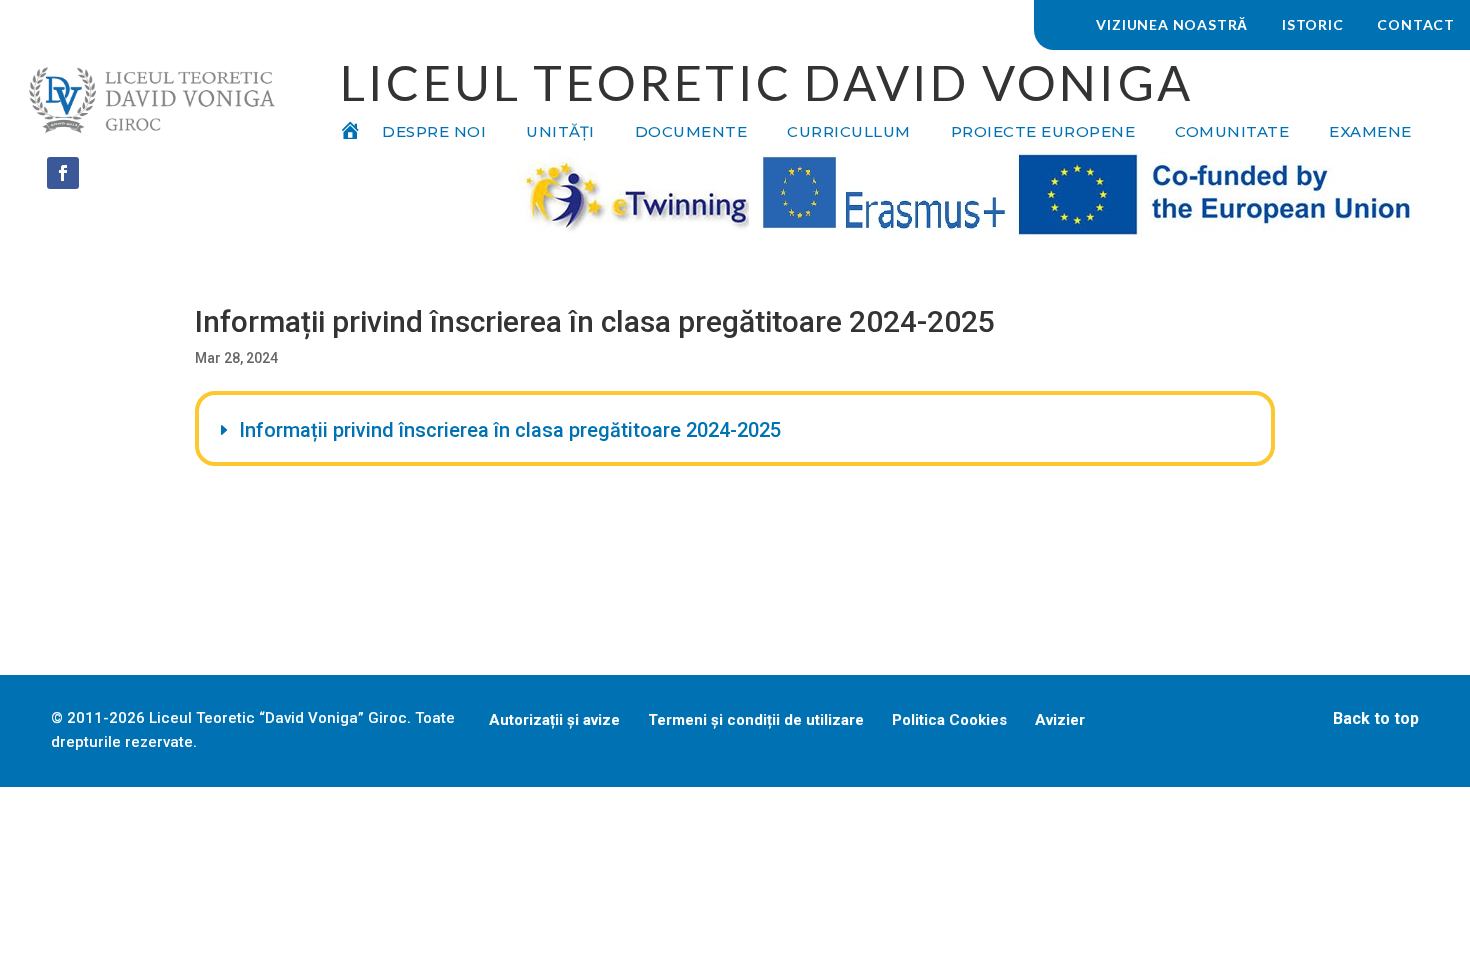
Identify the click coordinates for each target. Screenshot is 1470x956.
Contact (1416, 24)
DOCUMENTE (691, 133)
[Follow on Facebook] (63, 173)
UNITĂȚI (560, 133)
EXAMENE (1370, 133)
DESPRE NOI (434, 133)
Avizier (1060, 720)
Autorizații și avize (554, 720)
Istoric (1313, 24)
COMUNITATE (1232, 133)
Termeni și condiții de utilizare (756, 720)
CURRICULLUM (849, 133)
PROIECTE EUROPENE (1043, 133)
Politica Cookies (949, 720)
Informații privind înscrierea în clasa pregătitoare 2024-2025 (510, 430)
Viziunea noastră (1172, 24)
